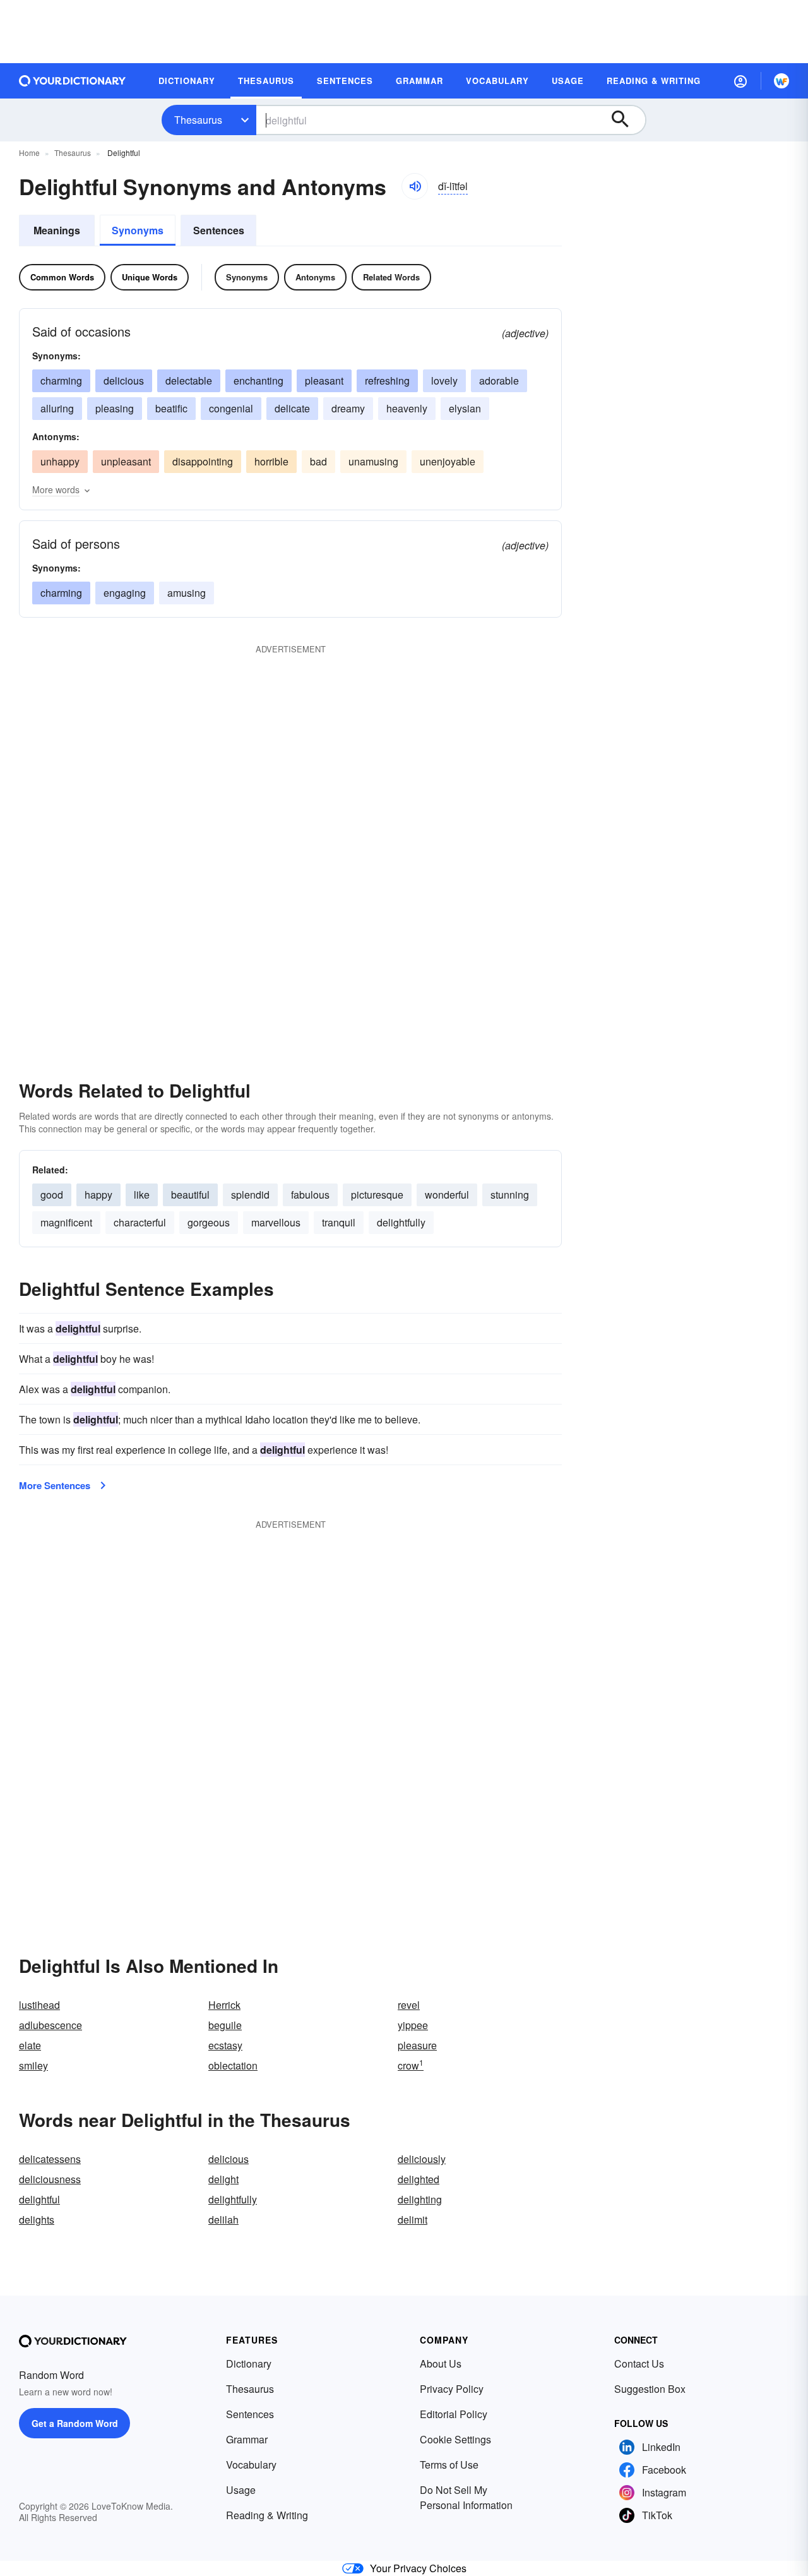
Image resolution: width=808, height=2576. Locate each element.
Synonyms (138, 230)
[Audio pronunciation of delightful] (415, 186)
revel (409, 2005)
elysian (465, 408)
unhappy (60, 461)
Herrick (224, 2005)
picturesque (377, 1195)
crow (411, 2065)
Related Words (391, 277)
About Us (441, 2363)
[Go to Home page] (73, 81)
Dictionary (249, 2363)
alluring (57, 408)
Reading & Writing (267, 2515)
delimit (413, 2220)
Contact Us (639, 2363)
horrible (271, 461)
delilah (223, 2220)
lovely (444, 380)
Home (29, 153)
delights (37, 2220)
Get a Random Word (75, 2423)
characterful (140, 1222)
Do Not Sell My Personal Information (466, 2497)
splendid (250, 1195)
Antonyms (315, 277)
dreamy (348, 408)
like (142, 1195)
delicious (124, 380)
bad (318, 461)
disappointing (203, 461)
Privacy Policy (452, 2389)
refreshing (387, 380)
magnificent (66, 1222)
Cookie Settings (455, 2439)
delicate (292, 408)
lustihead (39, 2005)
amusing (187, 593)
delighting (420, 2199)
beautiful (190, 1195)
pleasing (115, 408)
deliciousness (50, 2179)
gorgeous (209, 1222)
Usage (241, 2490)
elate (30, 2045)
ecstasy (225, 2045)
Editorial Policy (454, 2414)
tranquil (339, 1222)
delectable (189, 380)
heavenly (407, 408)
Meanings (57, 230)
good (52, 1195)
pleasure (417, 2045)
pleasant (324, 380)
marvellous (276, 1222)
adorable (499, 380)
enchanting (258, 380)
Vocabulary (251, 2465)
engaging (125, 593)
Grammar (247, 2439)
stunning (510, 1195)
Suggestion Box (650, 2389)
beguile (225, 2025)
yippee (413, 2025)
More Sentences (55, 1485)
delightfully (401, 1222)
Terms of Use (449, 2465)
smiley (33, 2065)
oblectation (233, 2065)
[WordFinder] (781, 81)
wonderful (447, 1195)
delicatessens (50, 2159)
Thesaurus (198, 120)
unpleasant (126, 461)
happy (98, 1195)
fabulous (310, 1195)
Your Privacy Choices (418, 2568)
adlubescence (50, 2025)
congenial (231, 408)
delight (223, 2179)
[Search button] (626, 120)
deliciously (422, 2159)
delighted (419, 2179)
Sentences (219, 230)
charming (61, 380)
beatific (171, 408)
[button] (740, 81)
